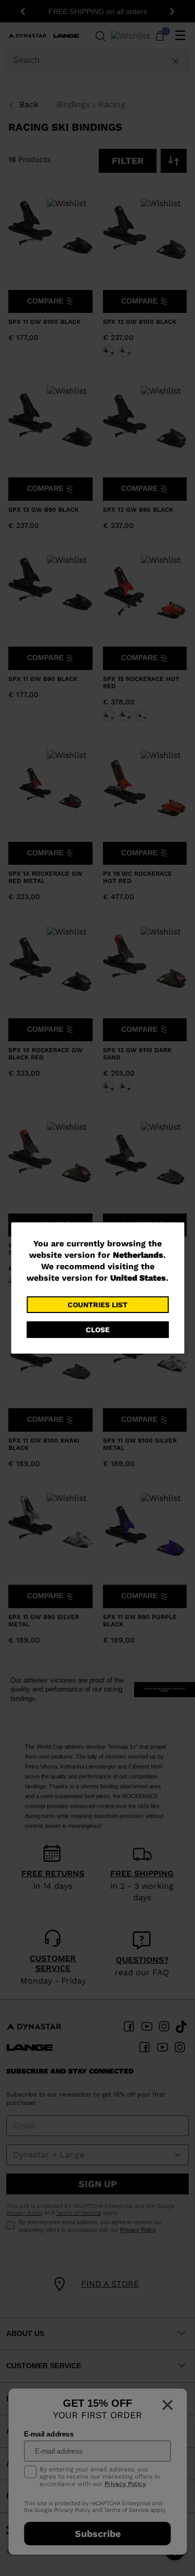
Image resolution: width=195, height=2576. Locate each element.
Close (98, 1330)
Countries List (97, 1305)
